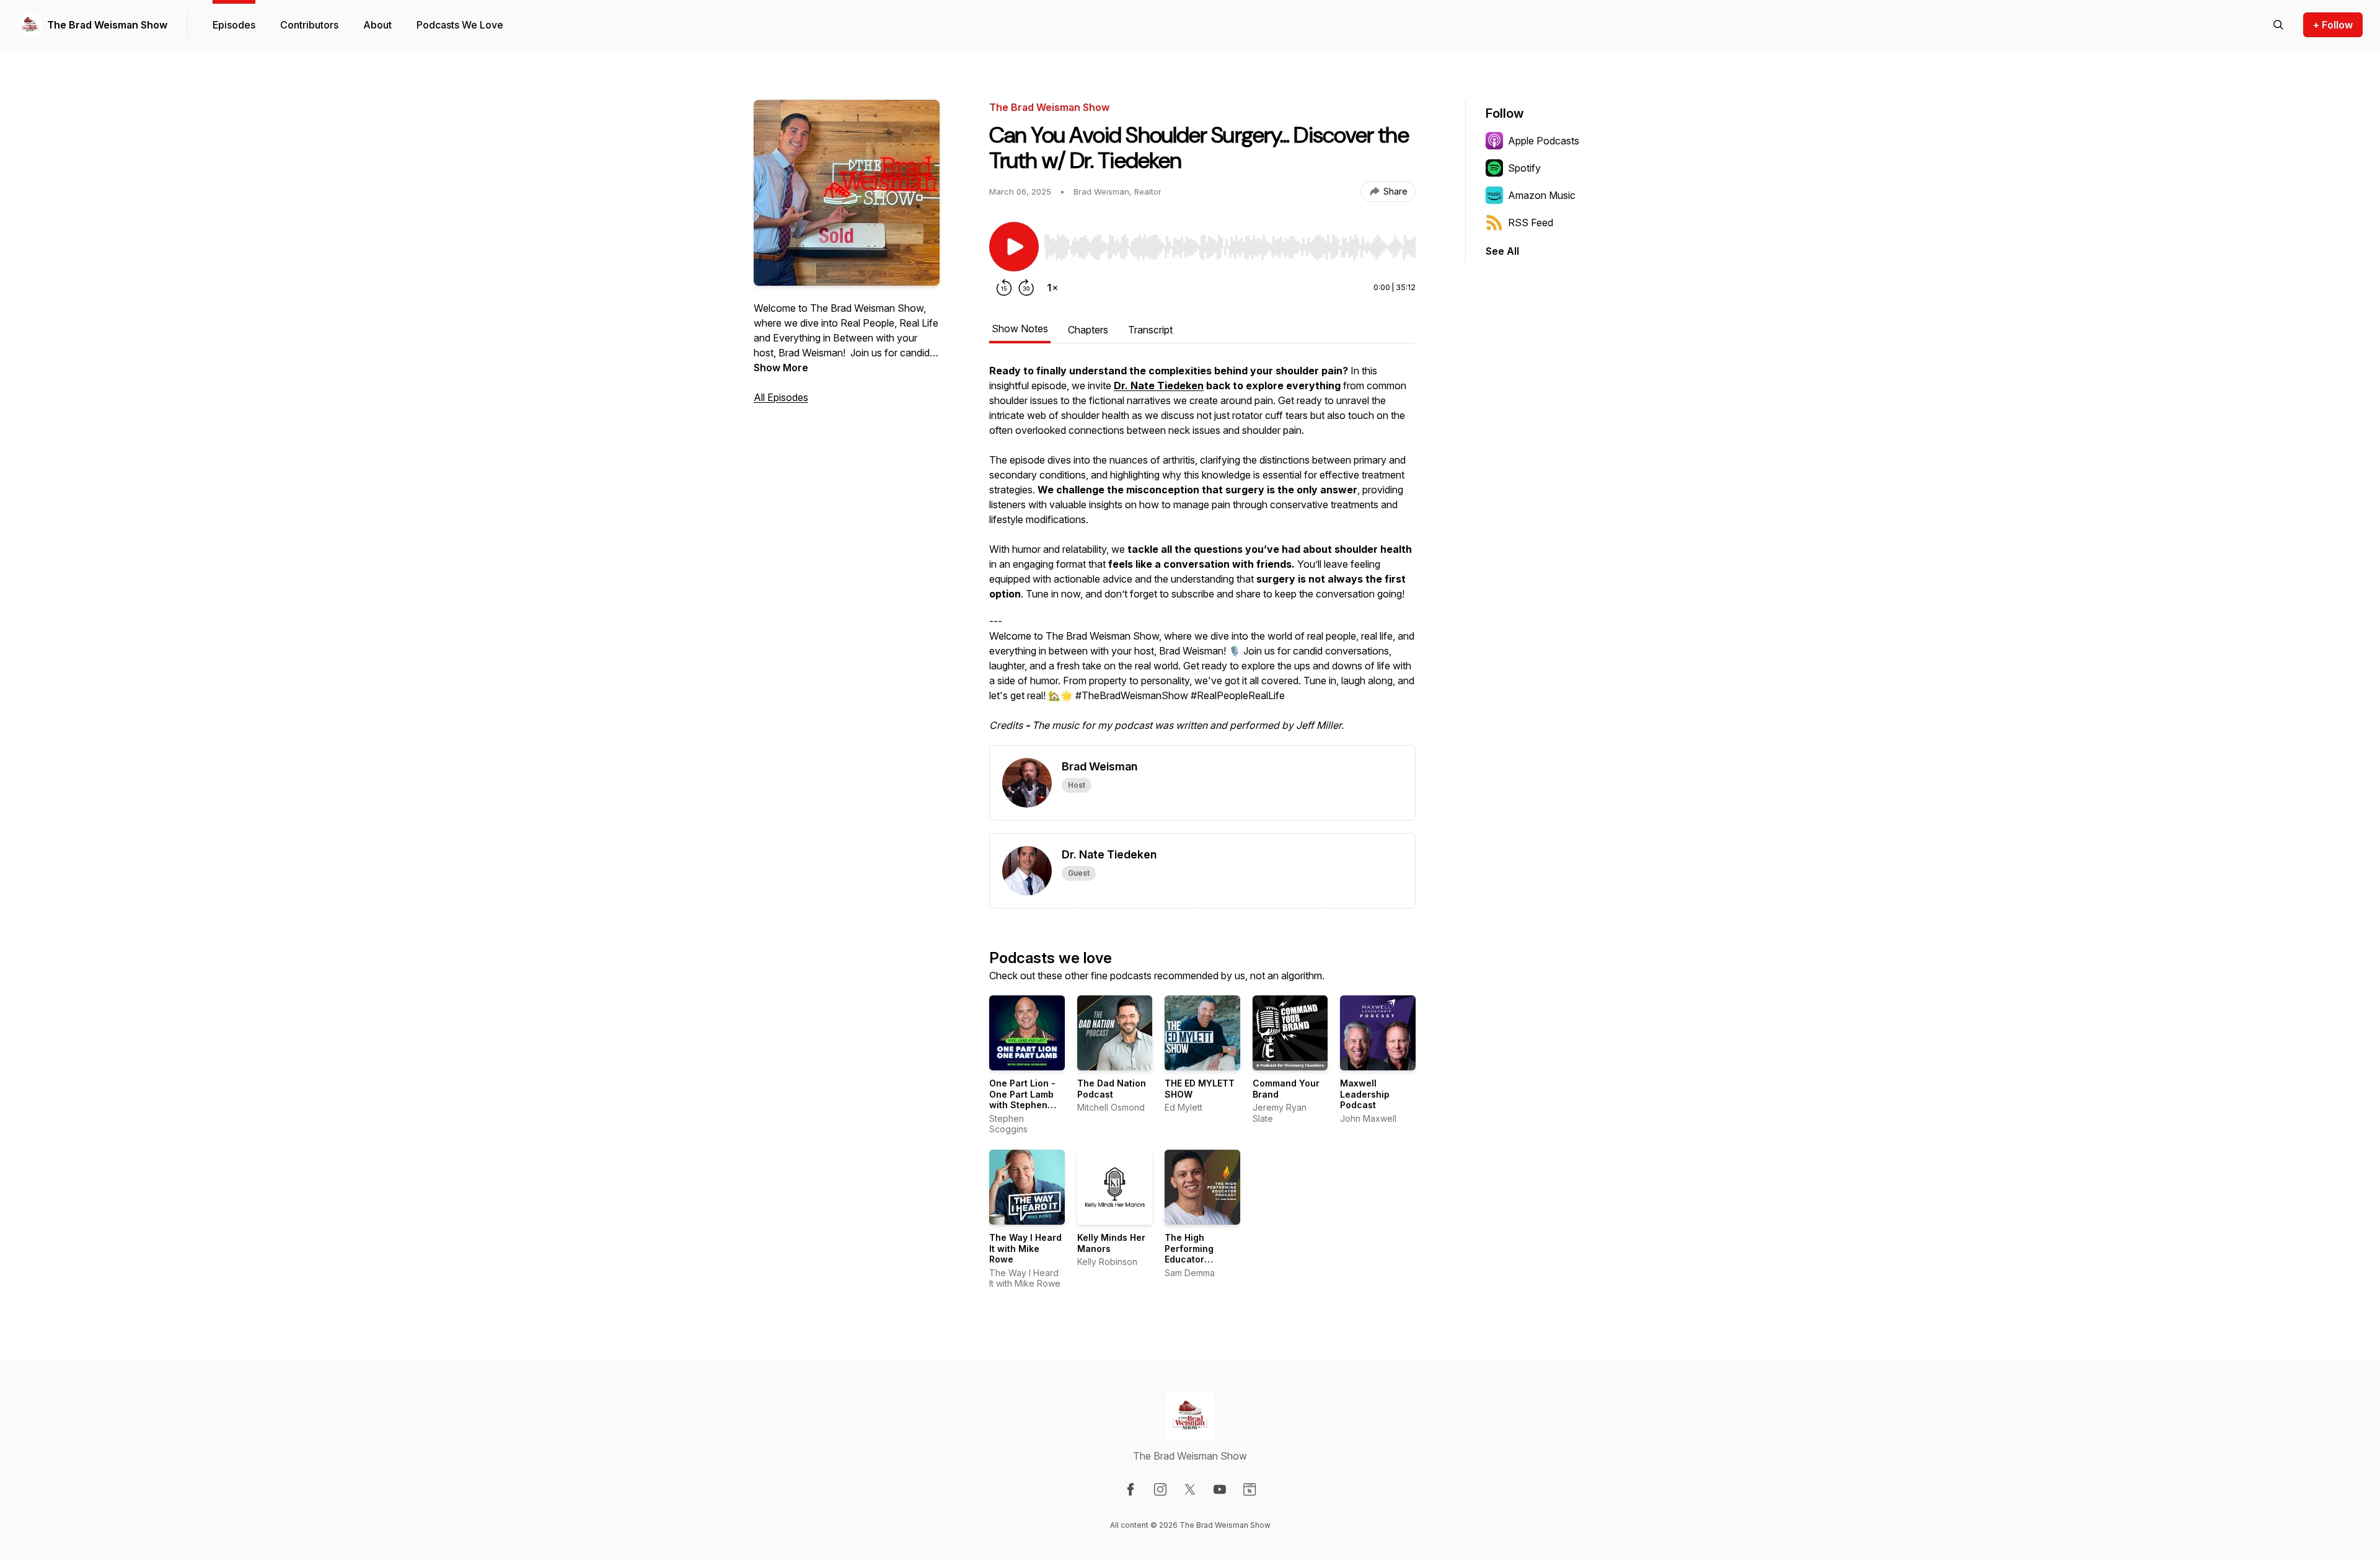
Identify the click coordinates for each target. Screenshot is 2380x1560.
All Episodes (781, 397)
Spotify (1524, 168)
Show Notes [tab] (1020, 328)
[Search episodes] (2278, 25)
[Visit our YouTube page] (1220, 1489)
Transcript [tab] (1150, 330)
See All (1502, 251)
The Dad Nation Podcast (1112, 1089)
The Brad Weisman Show (107, 25)
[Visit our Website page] (1249, 1489)
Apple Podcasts (1544, 141)
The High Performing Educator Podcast (1189, 1254)
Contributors (309, 25)
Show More (781, 368)
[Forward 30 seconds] (1026, 288)
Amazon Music (1542, 195)
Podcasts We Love (460, 25)
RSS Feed (1531, 223)
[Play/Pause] (1014, 247)
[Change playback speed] (1052, 288)
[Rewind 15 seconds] (1004, 288)
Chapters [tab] (1088, 330)
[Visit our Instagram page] (1160, 1489)
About (377, 25)
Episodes (234, 25)
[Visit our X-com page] (1190, 1489)
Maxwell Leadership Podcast (1365, 1094)
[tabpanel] (1202, 554)
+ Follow (2333, 25)
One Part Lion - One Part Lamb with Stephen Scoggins (1022, 1099)
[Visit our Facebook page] (1130, 1489)
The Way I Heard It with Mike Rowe (1025, 1248)
